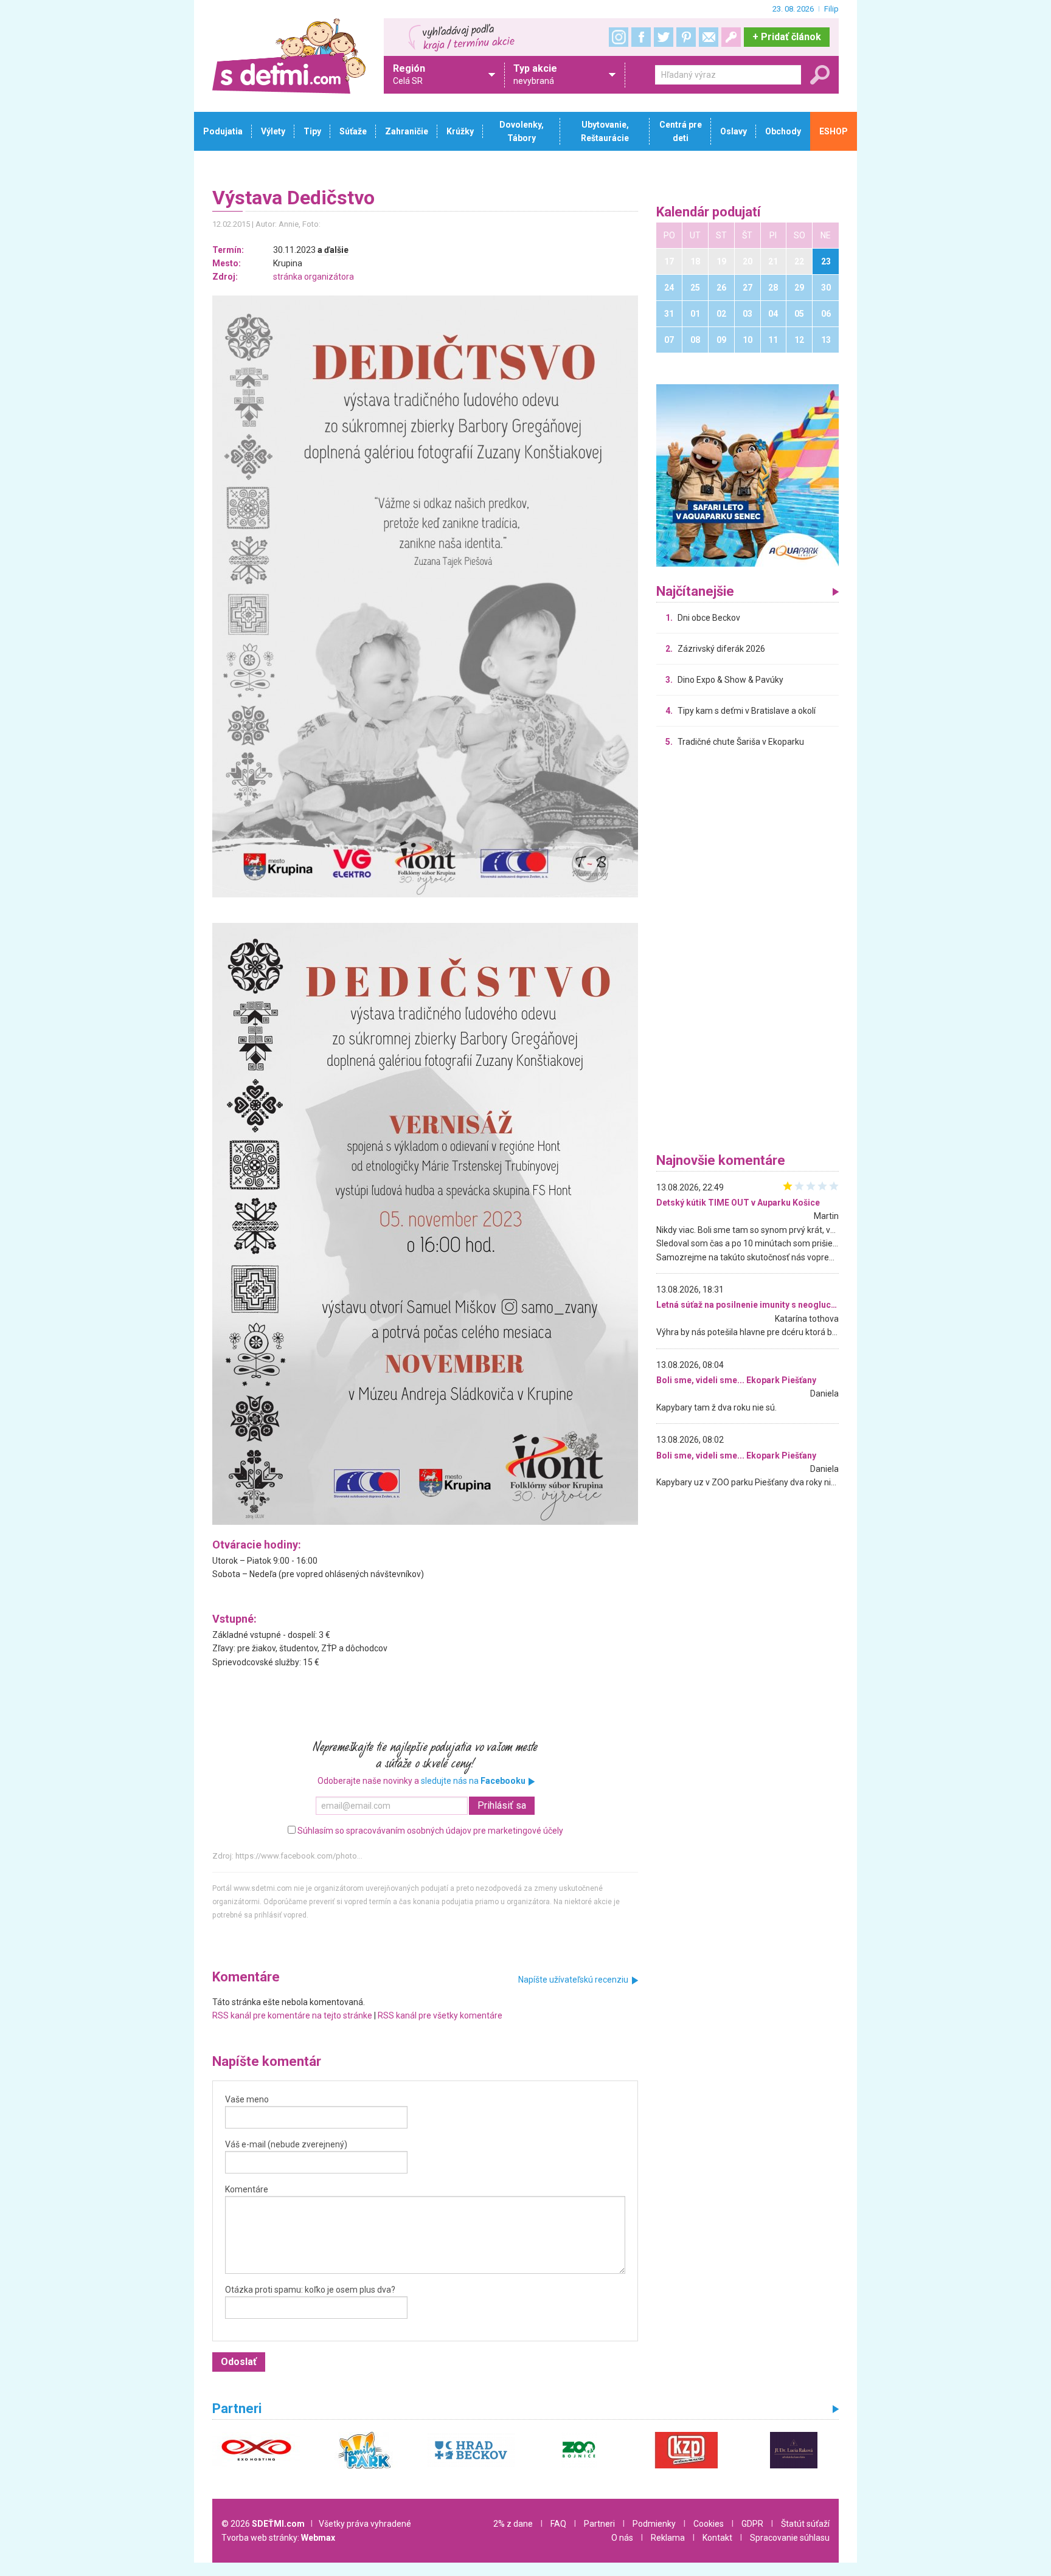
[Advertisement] (747, 953)
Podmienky (654, 2524)
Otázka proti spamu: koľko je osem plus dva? (310, 2290)
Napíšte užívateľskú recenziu (573, 1980)
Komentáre (247, 2189)
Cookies (709, 2524)
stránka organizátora (314, 277)
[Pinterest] (686, 37)
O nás (622, 2538)
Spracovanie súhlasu (790, 2538)
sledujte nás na (473, 1781)
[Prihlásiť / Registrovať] (731, 37)
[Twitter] (664, 37)
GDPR (752, 2524)
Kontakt (717, 2538)
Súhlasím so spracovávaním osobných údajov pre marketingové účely (430, 1831)
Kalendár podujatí (709, 212)
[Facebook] (641, 37)
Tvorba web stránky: (278, 2538)
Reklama (668, 2538)
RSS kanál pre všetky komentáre (440, 2015)
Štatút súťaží (805, 2524)
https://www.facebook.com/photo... (299, 1856)
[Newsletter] (709, 37)
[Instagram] (619, 37)
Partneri (599, 2524)
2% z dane (513, 2524)
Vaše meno (247, 2099)
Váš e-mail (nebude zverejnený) (286, 2144)
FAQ (558, 2524)
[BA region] (747, 475)
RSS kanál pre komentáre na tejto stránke (292, 2015)
